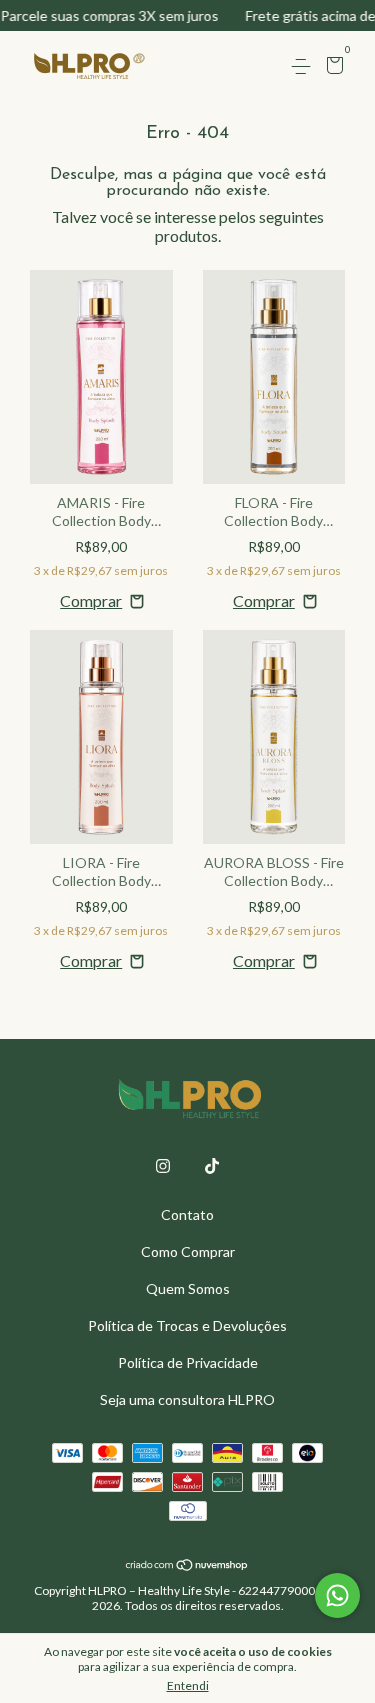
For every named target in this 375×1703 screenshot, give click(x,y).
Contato (187, 1214)
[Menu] (304, 66)
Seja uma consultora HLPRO (187, 1399)
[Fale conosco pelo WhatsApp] (337, 1595)
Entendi (188, 1685)
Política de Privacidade (188, 1362)
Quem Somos (188, 1288)
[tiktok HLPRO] (212, 1166)
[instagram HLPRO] (163, 1166)
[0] (331, 67)
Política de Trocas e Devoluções (187, 1325)
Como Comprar (188, 1251)
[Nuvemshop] (187, 1565)
